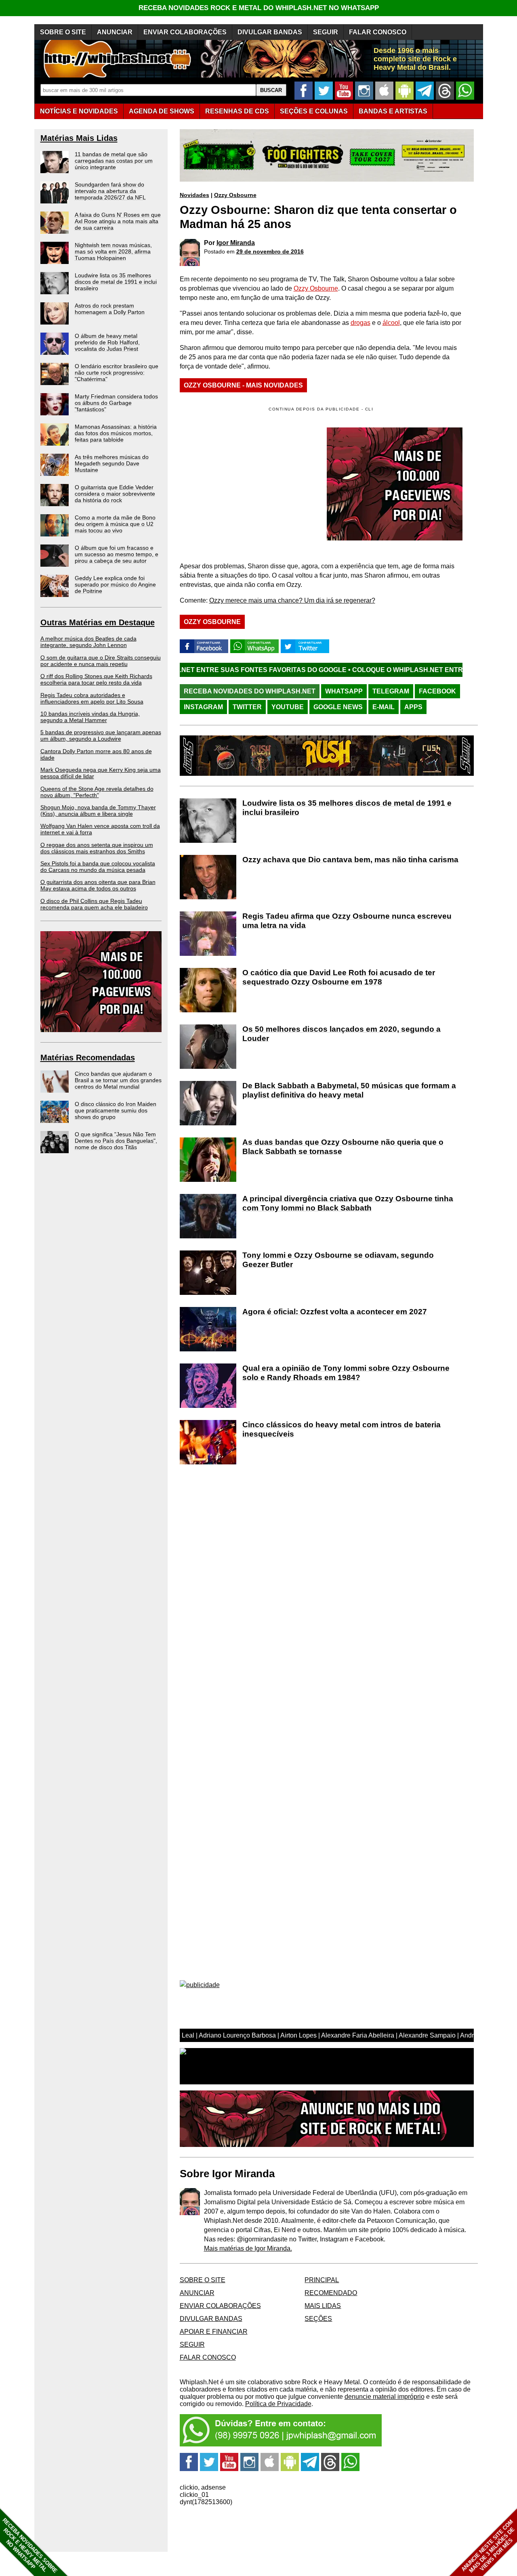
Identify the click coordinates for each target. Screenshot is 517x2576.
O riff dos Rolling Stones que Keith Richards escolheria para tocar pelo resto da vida (96, 679)
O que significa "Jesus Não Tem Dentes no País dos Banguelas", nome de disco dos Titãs (116, 1141)
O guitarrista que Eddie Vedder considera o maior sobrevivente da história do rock (115, 494)
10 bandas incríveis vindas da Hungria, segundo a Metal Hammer (90, 717)
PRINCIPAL (322, 2280)
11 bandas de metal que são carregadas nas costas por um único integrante (114, 161)
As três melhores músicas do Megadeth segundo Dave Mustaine (112, 463)
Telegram (391, 691)
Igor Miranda (236, 243)
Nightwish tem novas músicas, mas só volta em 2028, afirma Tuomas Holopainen (113, 251)
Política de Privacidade (278, 2404)
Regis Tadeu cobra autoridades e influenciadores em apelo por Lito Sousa (92, 698)
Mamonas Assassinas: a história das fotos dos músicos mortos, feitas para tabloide (116, 433)
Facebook (437, 691)
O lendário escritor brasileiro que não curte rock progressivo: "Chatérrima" (117, 373)
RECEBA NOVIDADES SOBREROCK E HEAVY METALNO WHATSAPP (30, 2546)
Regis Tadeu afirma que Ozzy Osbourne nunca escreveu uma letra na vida (347, 921)
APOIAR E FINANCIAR (214, 2332)
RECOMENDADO (331, 2293)
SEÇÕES (314, 111)
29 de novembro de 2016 (270, 251)
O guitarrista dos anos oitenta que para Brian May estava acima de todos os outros (98, 885)
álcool (391, 323)
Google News (338, 707)
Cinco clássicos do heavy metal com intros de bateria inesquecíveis (342, 1429)
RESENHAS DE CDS (237, 111)
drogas (360, 323)
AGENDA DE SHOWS (162, 111)
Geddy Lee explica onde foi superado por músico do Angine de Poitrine (115, 584)
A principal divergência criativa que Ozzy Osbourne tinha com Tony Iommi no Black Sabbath (348, 1203)
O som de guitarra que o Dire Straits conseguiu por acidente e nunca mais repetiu (101, 661)
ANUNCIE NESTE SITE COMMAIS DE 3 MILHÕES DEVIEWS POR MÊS (488, 2546)
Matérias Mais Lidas (79, 138)
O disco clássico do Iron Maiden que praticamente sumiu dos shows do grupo (116, 1110)
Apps (413, 707)
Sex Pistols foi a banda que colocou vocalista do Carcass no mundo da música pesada (98, 867)
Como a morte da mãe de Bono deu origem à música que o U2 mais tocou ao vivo (115, 524)
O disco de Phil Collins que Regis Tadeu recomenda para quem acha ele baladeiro (94, 904)
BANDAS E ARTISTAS (393, 111)
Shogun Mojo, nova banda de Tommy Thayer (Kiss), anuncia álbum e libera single (98, 810)
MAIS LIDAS (323, 2306)
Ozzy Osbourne (235, 195)
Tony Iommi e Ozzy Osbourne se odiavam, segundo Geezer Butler (338, 1260)
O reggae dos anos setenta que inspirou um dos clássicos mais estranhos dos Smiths (97, 848)
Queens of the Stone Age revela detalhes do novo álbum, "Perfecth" (97, 792)
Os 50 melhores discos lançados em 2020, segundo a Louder (342, 1034)
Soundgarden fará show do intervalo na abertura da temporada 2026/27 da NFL (110, 191)
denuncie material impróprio (385, 2397)
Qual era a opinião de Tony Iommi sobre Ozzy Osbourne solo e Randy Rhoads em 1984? (346, 1373)
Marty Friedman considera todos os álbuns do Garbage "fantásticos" (116, 403)
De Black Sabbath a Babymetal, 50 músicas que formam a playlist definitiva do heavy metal (349, 1090)
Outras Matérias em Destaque (98, 622)
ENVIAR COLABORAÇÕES (185, 32)
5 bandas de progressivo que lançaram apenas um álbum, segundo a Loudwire (101, 735)
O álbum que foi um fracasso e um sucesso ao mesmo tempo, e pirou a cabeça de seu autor (117, 554)
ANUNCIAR (115, 32)
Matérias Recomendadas (88, 1058)
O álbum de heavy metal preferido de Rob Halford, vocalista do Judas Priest (107, 342)
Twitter (247, 707)
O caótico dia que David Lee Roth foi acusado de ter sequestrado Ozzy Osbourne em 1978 (339, 977)
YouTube (288, 707)
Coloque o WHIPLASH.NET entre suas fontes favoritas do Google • (379, 670)
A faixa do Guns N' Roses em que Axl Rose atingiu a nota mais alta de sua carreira (118, 221)
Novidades (194, 195)
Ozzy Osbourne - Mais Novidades (243, 385)
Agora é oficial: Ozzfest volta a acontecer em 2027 (335, 1312)
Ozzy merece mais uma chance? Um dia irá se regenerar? (292, 600)
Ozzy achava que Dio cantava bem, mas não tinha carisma (350, 860)
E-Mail (384, 707)
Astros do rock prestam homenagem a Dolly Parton (110, 309)
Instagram (203, 707)
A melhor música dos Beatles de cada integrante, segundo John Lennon (88, 642)
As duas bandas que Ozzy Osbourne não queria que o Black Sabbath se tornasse (343, 1147)
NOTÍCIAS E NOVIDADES (79, 111)
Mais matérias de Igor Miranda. (248, 2248)
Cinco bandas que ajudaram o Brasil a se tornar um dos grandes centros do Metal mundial (118, 1080)
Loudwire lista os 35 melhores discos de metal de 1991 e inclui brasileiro (116, 282)
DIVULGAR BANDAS (270, 32)
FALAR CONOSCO (378, 32)
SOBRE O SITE (63, 32)
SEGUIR (326, 32)
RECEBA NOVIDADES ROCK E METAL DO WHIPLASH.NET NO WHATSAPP (259, 8)
